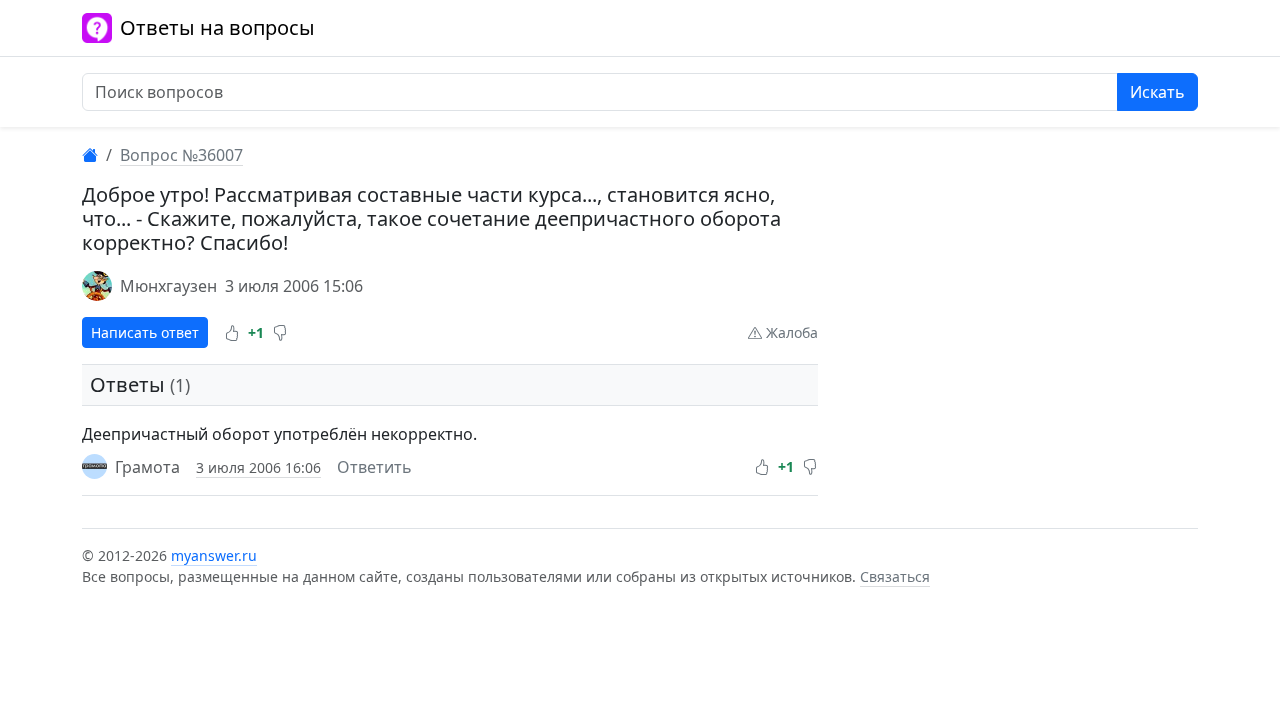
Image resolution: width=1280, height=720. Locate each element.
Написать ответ (145, 332)
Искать (1157, 92)
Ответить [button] (374, 467)
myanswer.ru (214, 555)
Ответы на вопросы (217, 27)
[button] (232, 333)
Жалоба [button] (790, 332)
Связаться (895, 576)
